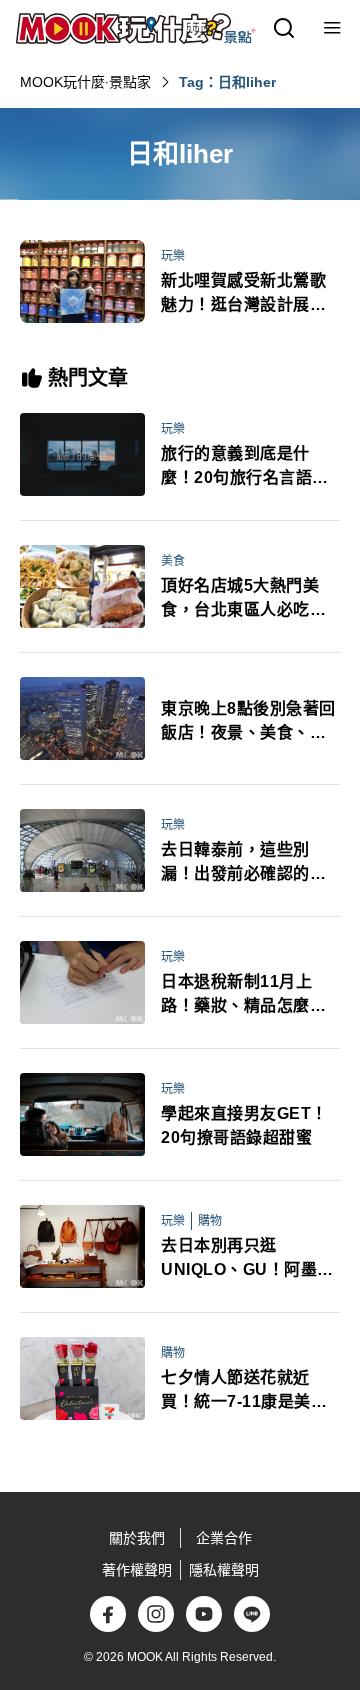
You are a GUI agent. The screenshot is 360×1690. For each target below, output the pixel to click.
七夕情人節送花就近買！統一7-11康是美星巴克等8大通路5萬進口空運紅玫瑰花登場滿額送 (245, 1391)
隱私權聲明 (224, 1570)
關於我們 (137, 1538)
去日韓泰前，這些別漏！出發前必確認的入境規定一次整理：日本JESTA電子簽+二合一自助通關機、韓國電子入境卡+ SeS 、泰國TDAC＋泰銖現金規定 (243, 863)
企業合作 (224, 1538)
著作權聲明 (137, 1570)
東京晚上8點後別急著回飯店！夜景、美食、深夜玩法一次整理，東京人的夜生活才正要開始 (248, 722)
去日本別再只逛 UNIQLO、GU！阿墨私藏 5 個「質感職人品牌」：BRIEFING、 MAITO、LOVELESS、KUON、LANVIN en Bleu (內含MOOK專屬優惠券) (250, 1259)
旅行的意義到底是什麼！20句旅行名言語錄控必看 (245, 467)
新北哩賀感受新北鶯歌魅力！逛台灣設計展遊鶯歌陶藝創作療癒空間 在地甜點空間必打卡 (243, 294)
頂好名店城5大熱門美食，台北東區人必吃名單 (243, 599)
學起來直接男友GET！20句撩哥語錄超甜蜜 (244, 1125)
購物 (210, 1221)
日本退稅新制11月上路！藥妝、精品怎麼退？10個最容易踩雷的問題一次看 (245, 995)
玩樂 (173, 256)
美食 (173, 561)
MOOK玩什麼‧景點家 (85, 82)
